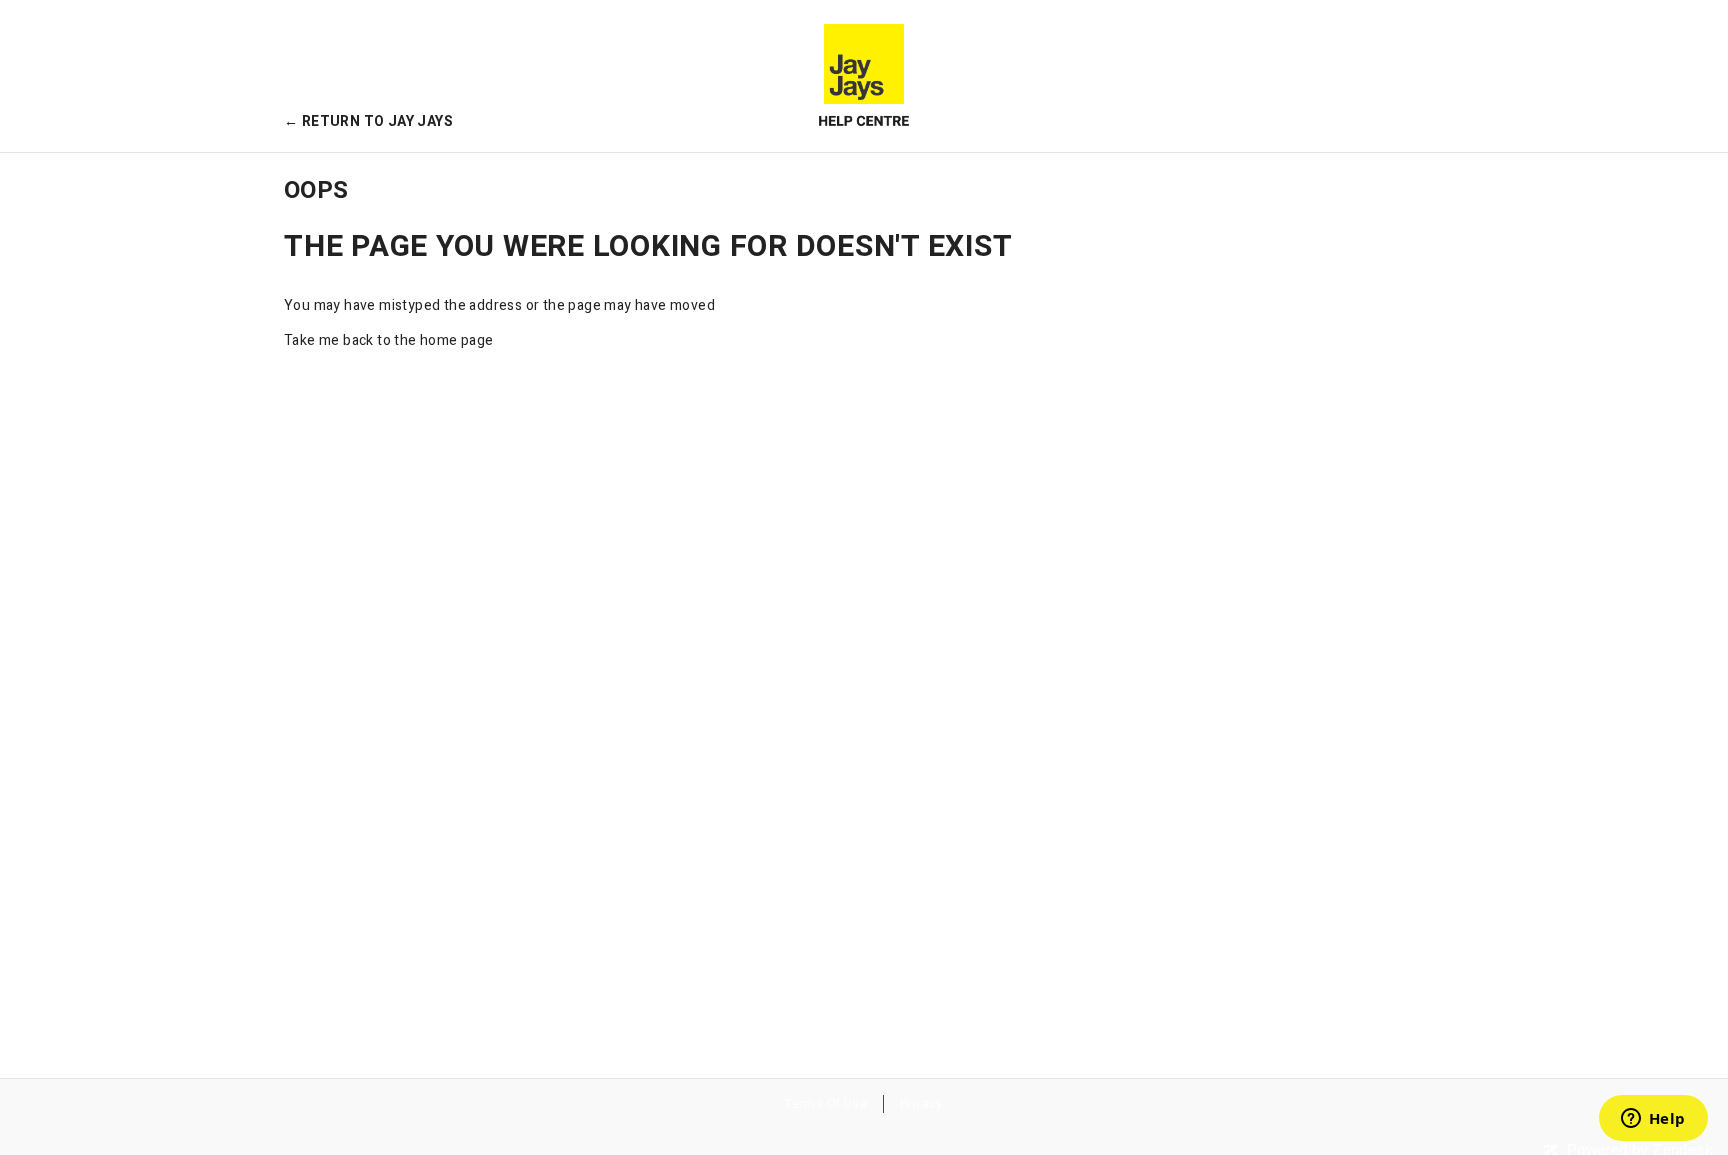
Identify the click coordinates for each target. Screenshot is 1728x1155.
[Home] (864, 76)
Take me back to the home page (389, 340)
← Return (368, 121)
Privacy (921, 1104)
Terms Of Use (826, 1104)
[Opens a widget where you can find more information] (1653, 1120)
